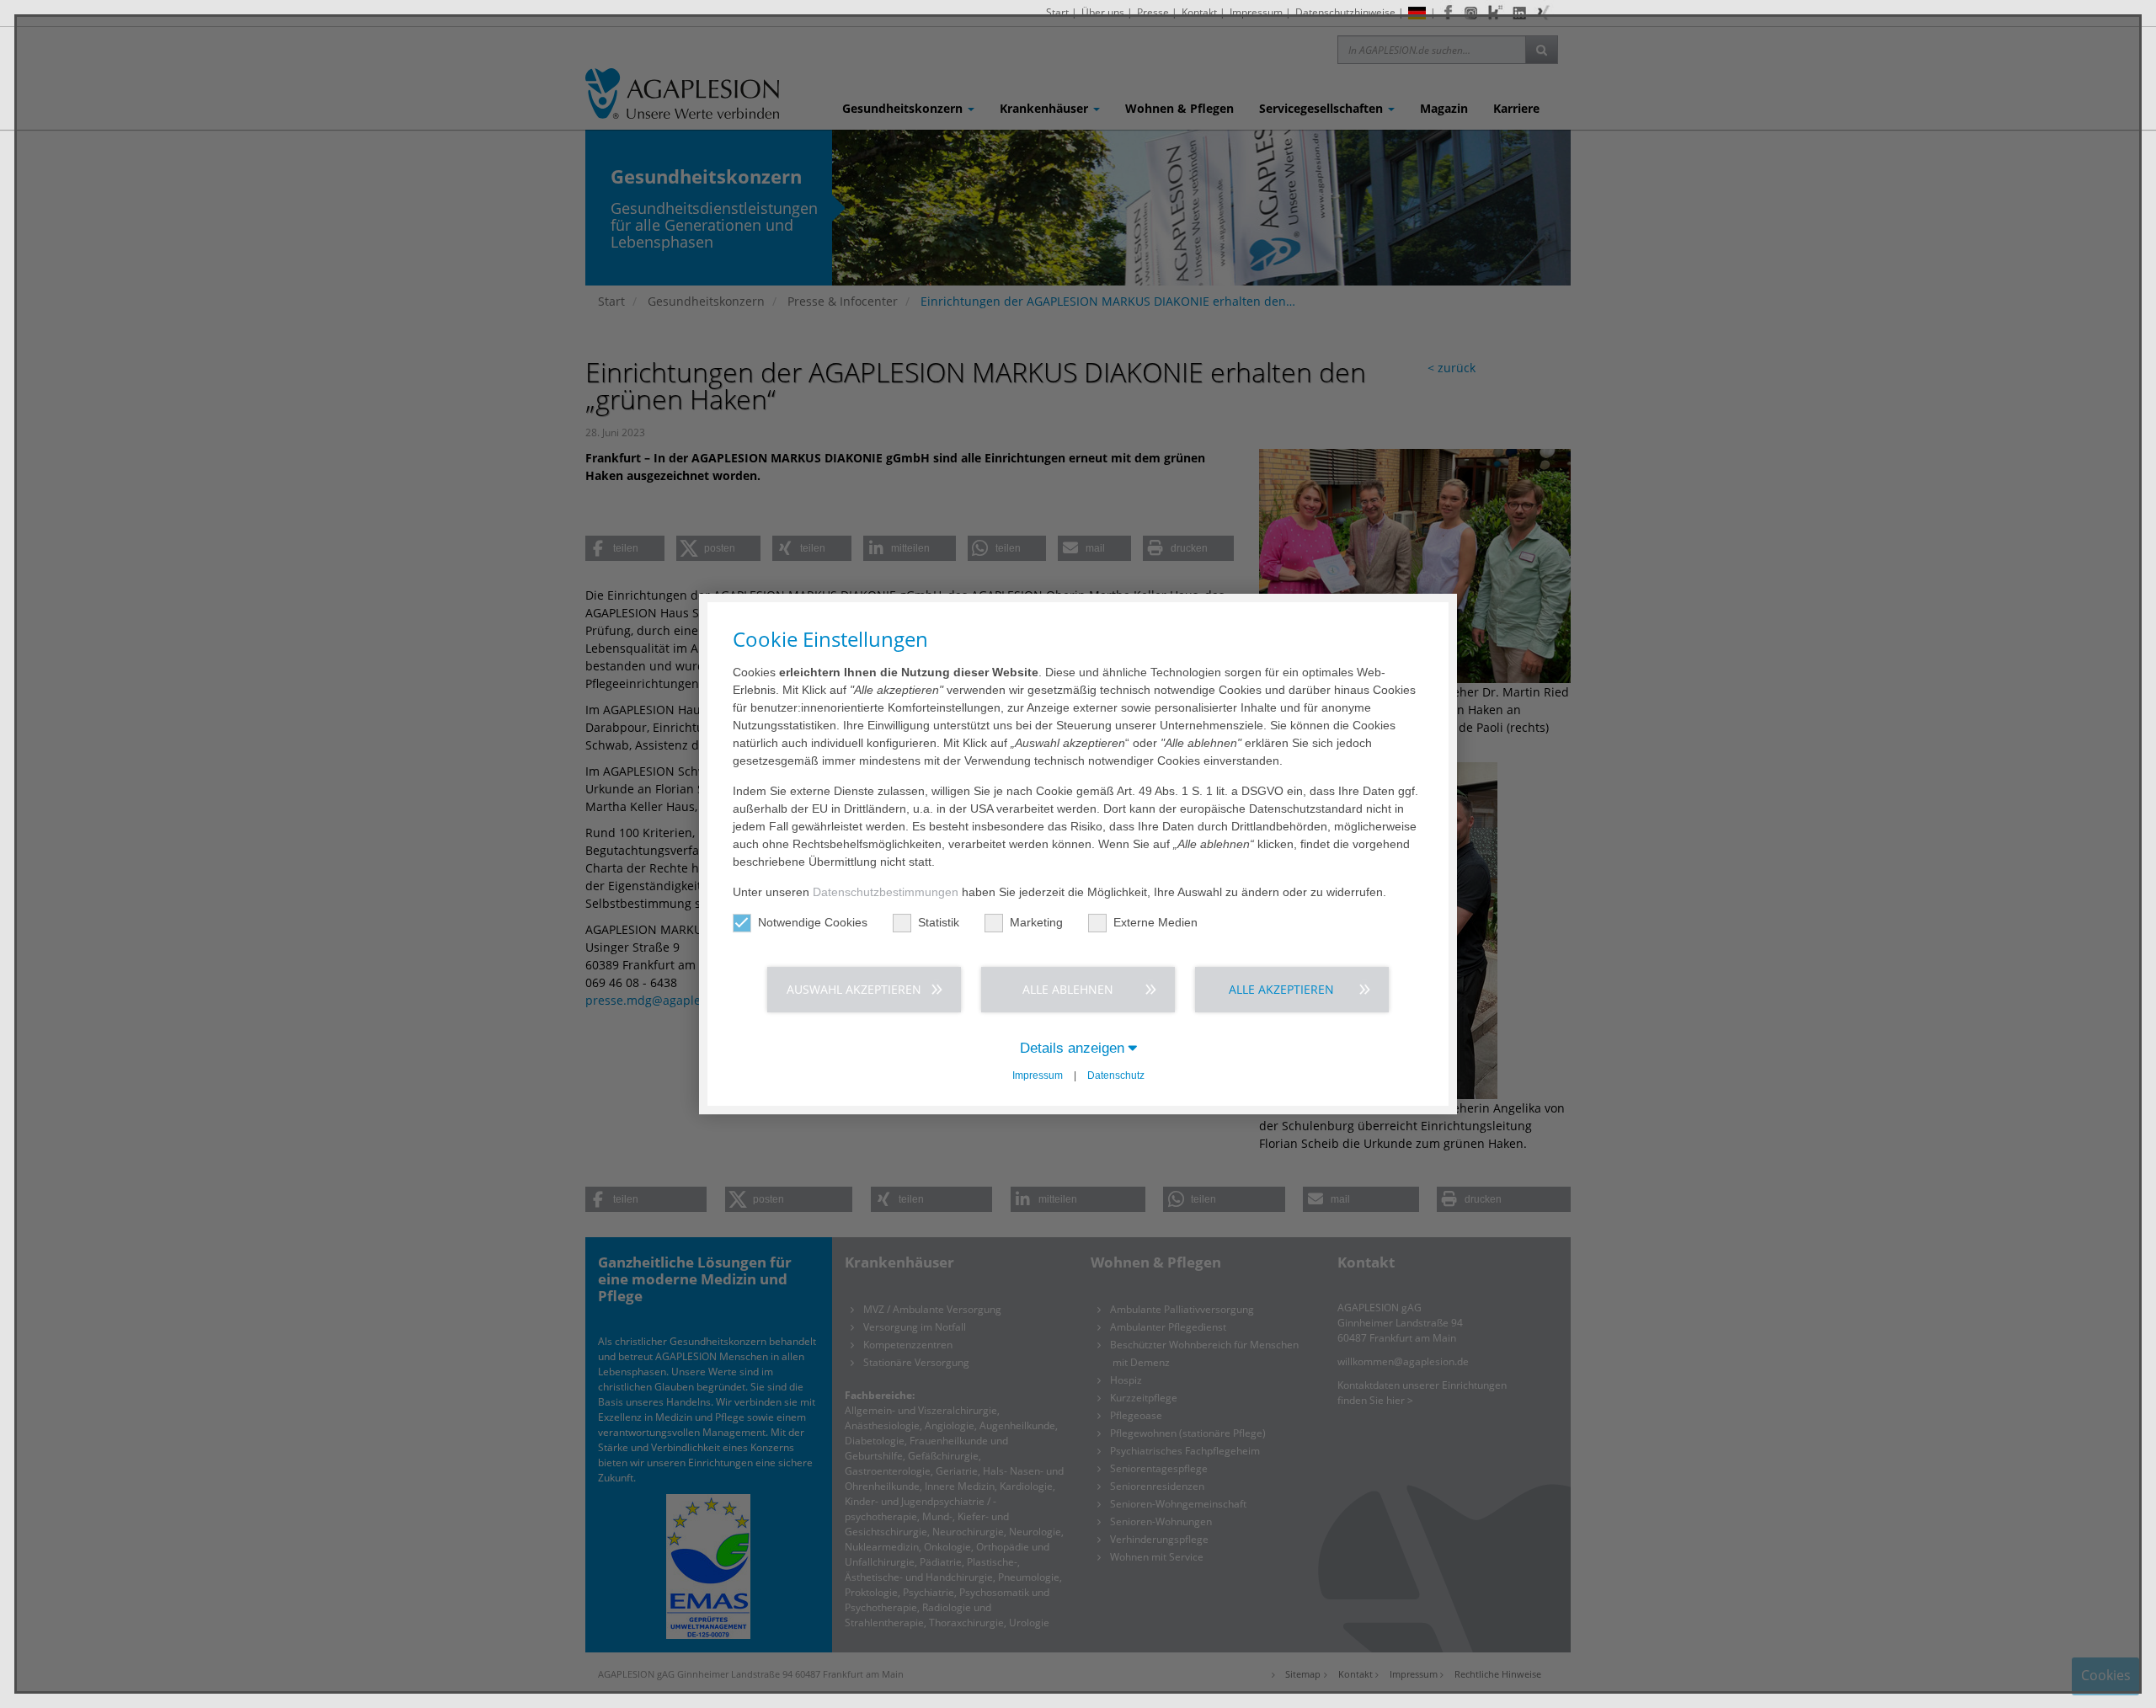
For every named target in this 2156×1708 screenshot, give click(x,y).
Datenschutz (1116, 1076)
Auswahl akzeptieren (854, 989)
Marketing (1036, 922)
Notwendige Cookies (813, 922)
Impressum (1038, 1076)
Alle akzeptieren (1281, 989)
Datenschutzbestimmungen (886, 892)
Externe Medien (1155, 922)
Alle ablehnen (1068, 989)
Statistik (939, 922)
